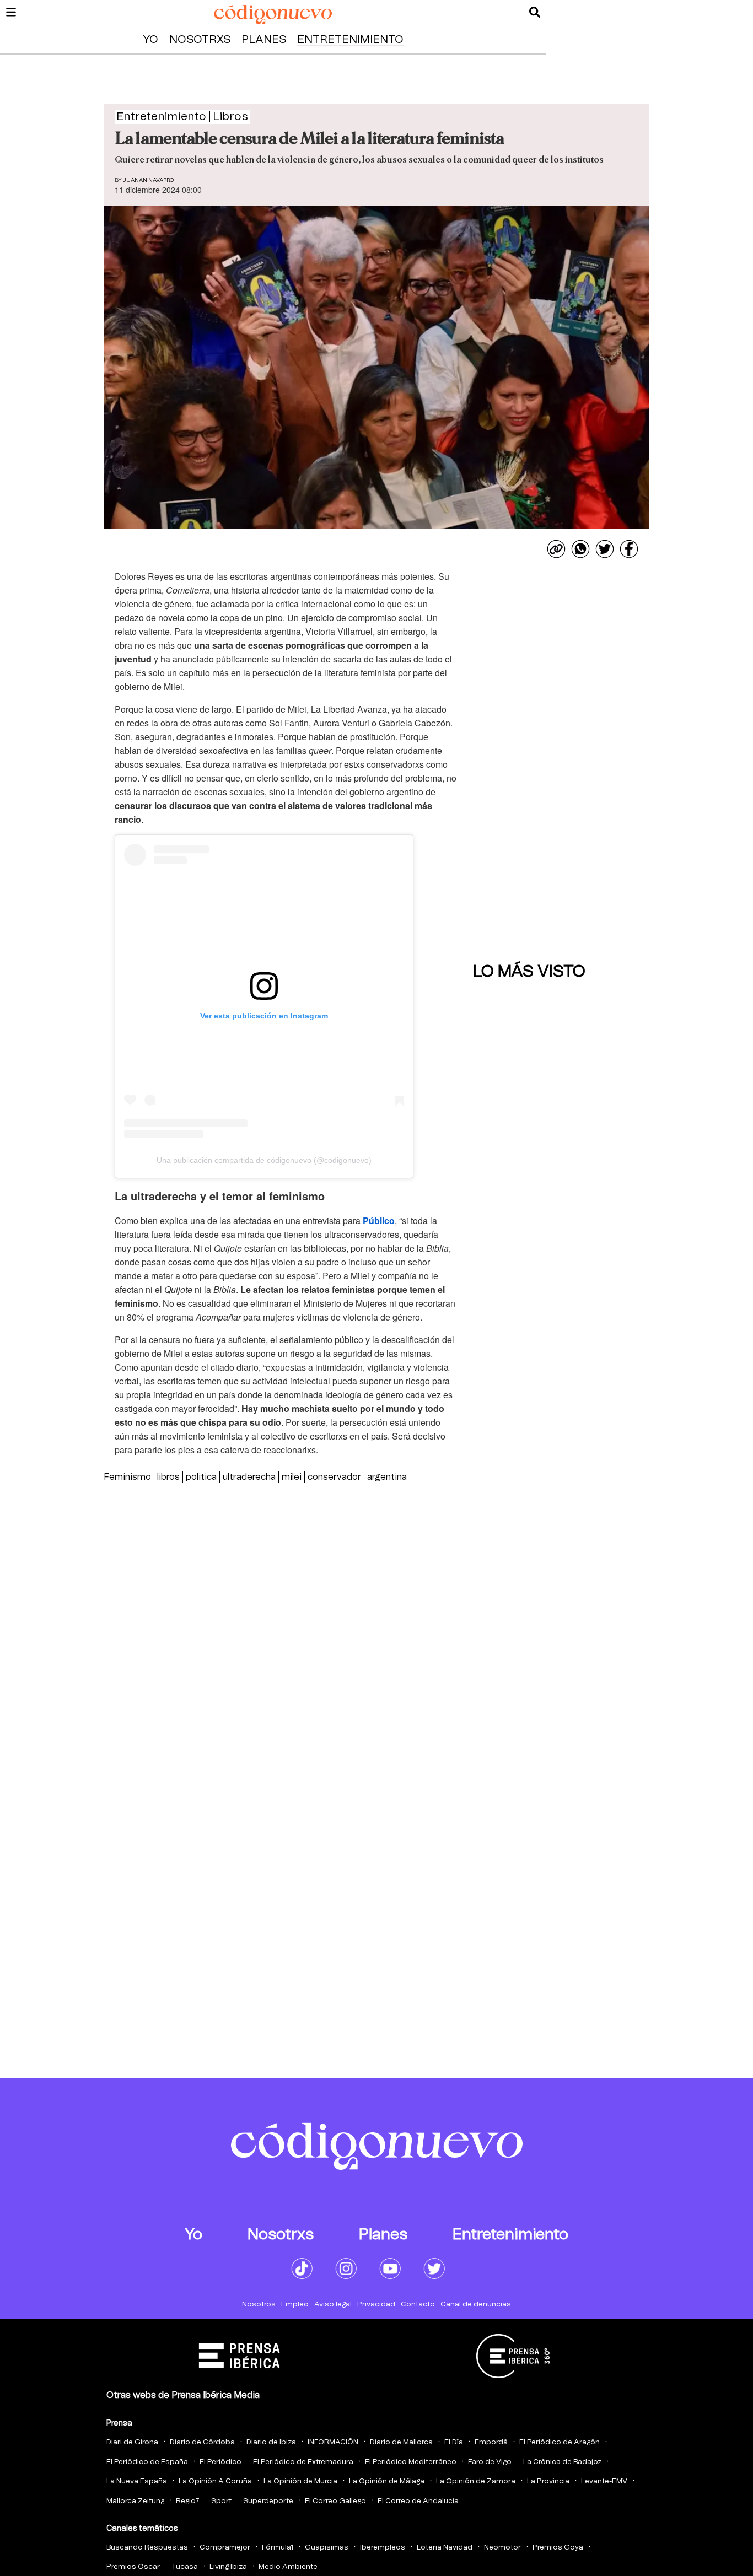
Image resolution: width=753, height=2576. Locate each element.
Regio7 (188, 2501)
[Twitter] (605, 549)
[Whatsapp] (580, 549)
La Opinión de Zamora (476, 2481)
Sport (221, 2501)
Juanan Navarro (148, 180)
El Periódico (220, 2462)
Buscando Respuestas (147, 2548)
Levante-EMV (604, 2481)
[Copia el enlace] (556, 549)
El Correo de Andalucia (418, 2501)
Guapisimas (327, 2548)
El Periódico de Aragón (560, 2442)
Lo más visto (529, 972)
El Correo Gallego (335, 2501)
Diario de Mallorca (401, 2442)
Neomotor (502, 2548)
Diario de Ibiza (271, 2442)
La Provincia (548, 2481)
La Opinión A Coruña (215, 2481)
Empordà (491, 2442)
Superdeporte (268, 2501)
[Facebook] (629, 549)
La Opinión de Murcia (300, 2481)
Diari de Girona (132, 2442)
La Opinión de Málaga (387, 2481)
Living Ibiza (228, 2567)
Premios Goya (558, 2548)
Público (379, 1220)
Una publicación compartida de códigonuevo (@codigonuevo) (264, 1160)
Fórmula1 (278, 2548)
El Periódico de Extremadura (303, 2462)
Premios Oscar (133, 2567)
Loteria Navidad (445, 2548)
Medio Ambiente (288, 2567)
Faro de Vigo (490, 2462)
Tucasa (185, 2567)
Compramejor (225, 2548)
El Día (454, 2442)
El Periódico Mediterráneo (411, 2462)
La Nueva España (137, 2481)
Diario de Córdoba (202, 2442)
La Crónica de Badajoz (562, 2462)
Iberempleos (383, 2548)
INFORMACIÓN (333, 2442)
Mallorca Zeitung (135, 2501)
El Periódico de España (147, 2462)
